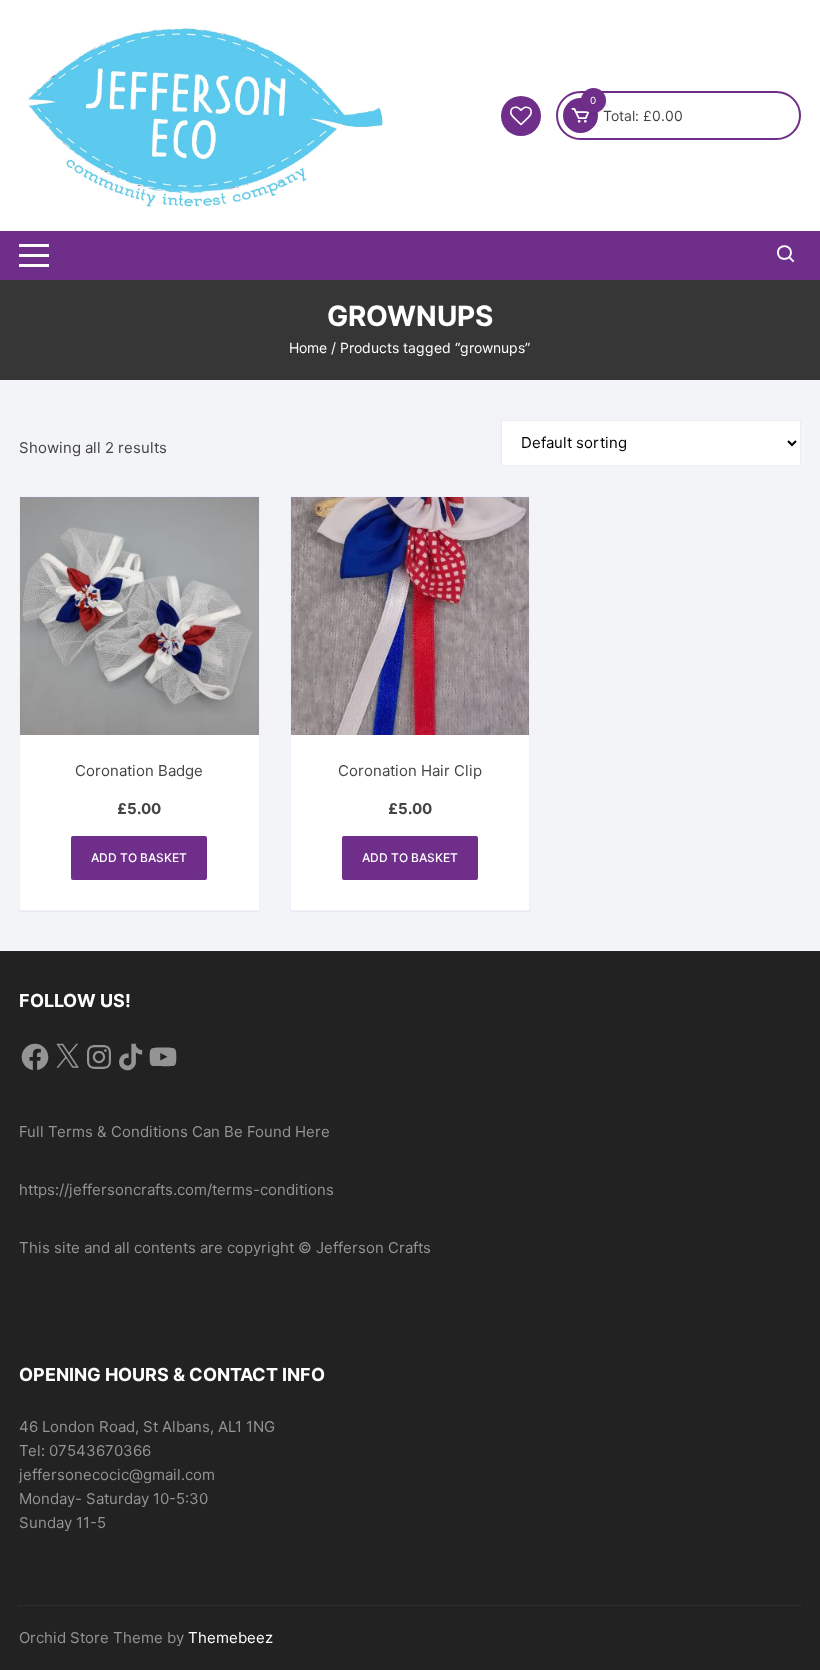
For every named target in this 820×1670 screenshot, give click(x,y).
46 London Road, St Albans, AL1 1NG (147, 1426)
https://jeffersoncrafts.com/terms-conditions (176, 1189)
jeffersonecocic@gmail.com (117, 1474)
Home (308, 347)
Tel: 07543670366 (85, 1450)
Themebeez (230, 1637)
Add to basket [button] (139, 857)
